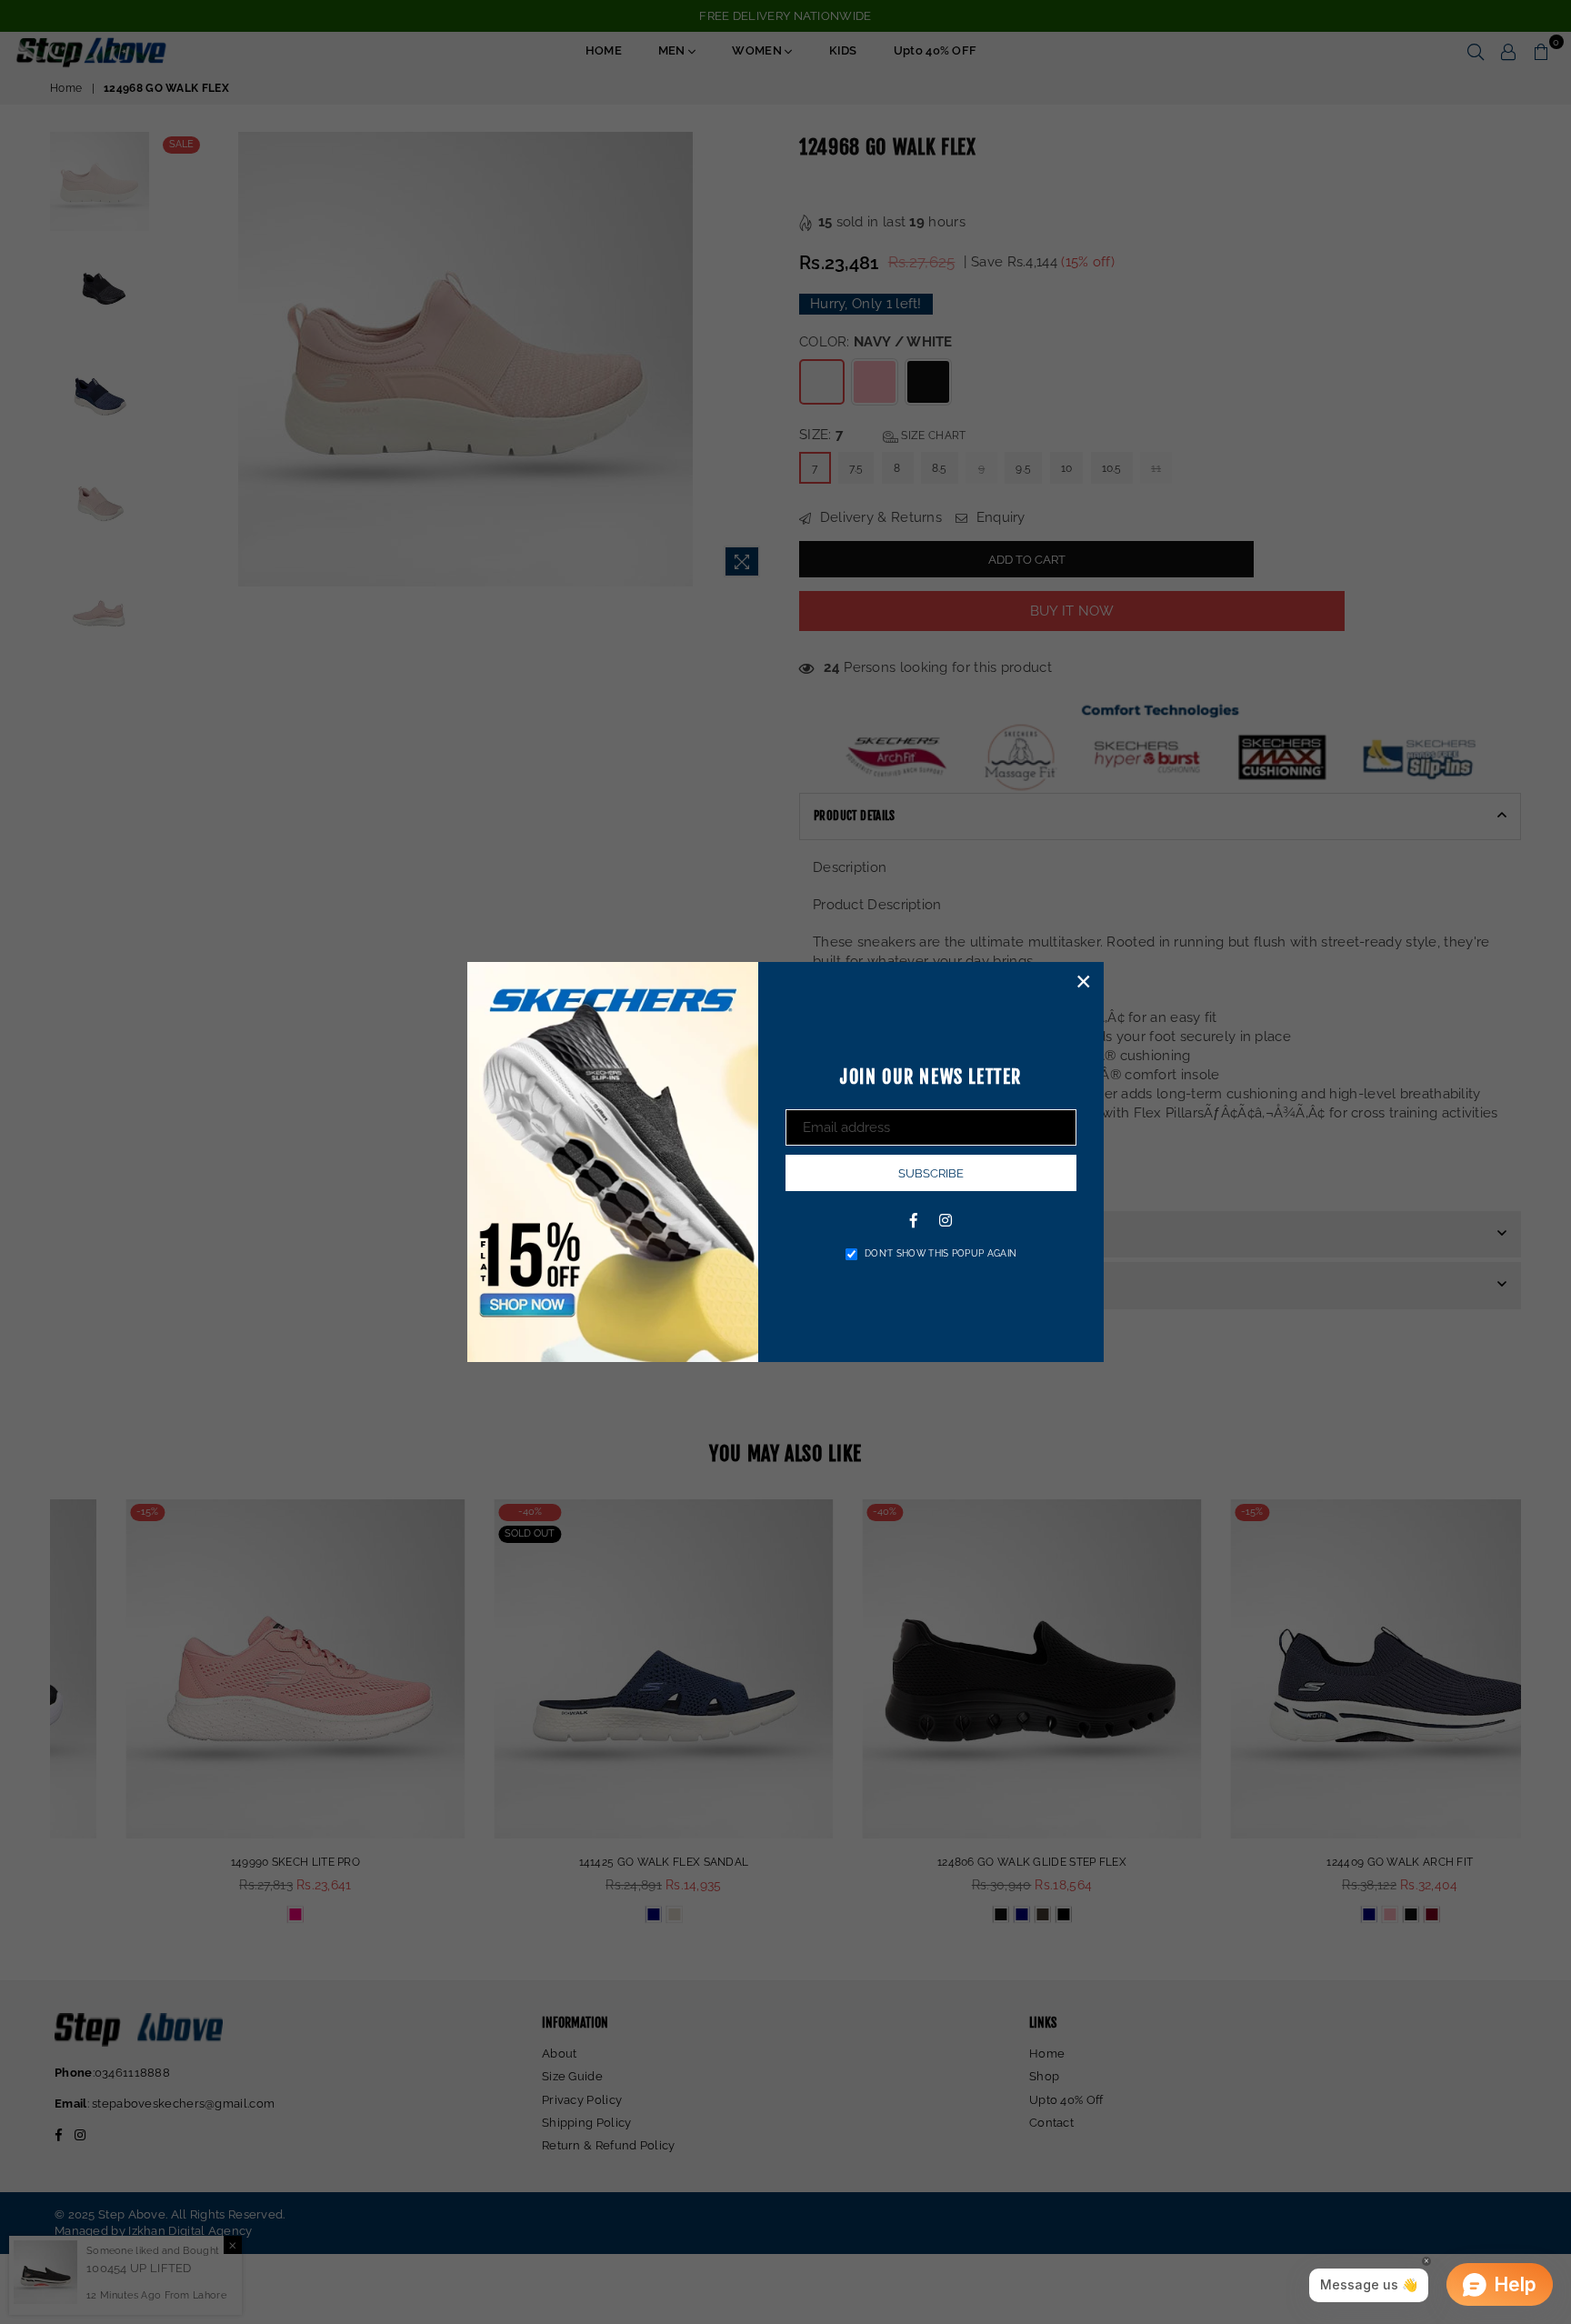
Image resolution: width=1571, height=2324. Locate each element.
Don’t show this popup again (941, 1253)
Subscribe (931, 1173)
